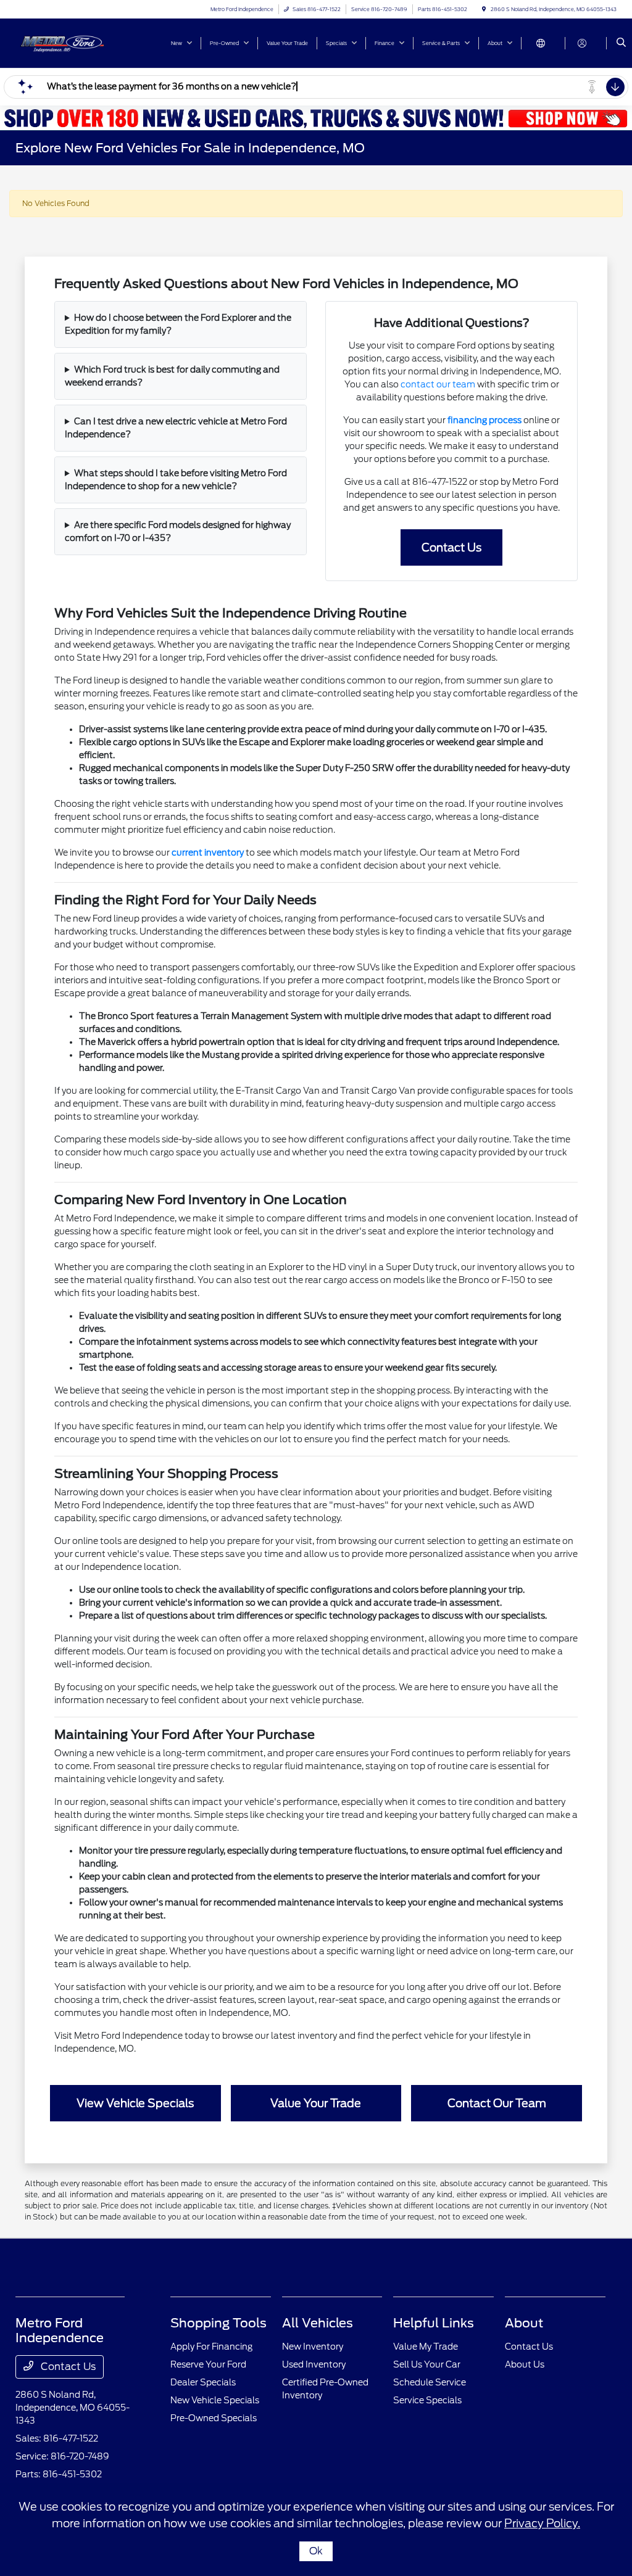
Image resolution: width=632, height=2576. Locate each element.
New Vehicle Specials (215, 2400)
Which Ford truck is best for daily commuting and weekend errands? (172, 376)
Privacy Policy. (542, 2523)
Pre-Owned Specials (214, 2418)
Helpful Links (434, 2323)
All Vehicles (318, 2323)
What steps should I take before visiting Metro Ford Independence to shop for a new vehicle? (176, 480)
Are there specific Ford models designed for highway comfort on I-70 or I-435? (178, 531)
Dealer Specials (203, 2382)
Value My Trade (426, 2347)
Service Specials (427, 2400)
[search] (621, 43)
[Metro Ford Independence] (71, 42)
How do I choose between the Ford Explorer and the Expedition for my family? (178, 324)
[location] (484, 9)
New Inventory (313, 2347)
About (524, 2323)
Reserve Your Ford (208, 2364)
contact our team (438, 384)
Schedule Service (430, 2382)
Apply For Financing (211, 2347)
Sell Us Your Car (427, 2364)
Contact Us (67, 2367)
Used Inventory (314, 2364)
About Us (525, 2364)
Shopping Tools (218, 2323)
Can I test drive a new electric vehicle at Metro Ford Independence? (176, 428)
